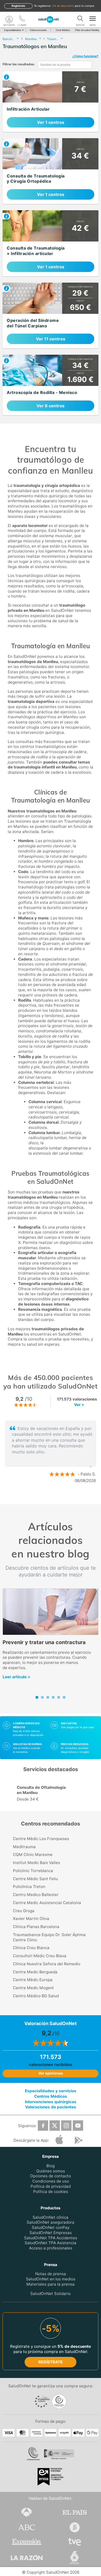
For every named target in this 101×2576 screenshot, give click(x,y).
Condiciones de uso (51, 2181)
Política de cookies (51, 2192)
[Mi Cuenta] (9, 20)
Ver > (79, 1405)
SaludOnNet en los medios (51, 2279)
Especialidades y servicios (51, 2091)
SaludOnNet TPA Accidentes (51, 2238)
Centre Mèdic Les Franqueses (41, 1839)
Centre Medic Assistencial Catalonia (47, 1903)
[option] (51, 1452)
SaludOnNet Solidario (51, 2294)
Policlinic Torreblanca (33, 1871)
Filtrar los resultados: (19, 64)
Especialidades (13, 30)
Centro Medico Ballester (36, 1895)
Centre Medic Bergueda (35, 1972)
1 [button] (45, 1498)
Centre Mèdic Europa (33, 1980)
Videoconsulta (38, 30)
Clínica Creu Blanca (31, 1948)
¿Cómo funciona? (85, 56)
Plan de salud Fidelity (87, 30)
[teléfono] (22, 20)
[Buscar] (80, 20)
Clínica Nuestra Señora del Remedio (47, 1964)
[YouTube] (78, 2126)
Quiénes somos (51, 2171)
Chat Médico (63, 30)
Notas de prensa (51, 2274)
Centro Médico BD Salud (36, 1996)
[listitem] (51, 102)
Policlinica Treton (29, 1887)
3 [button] (61, 1498)
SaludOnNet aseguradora (51, 2222)
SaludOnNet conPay (51, 2227)
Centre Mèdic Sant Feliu (35, 1879)
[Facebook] (43, 2126)
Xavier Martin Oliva (31, 1919)
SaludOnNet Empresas (51, 2233)
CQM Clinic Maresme (33, 1855)
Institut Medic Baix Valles (37, 1863)
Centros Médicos (51, 2096)
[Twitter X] (55, 2126)
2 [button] (53, 1498)
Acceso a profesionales (51, 2248)
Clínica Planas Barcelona (36, 1927)
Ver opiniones (51, 2073)
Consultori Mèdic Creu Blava (40, 1956)
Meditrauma (24, 1847)
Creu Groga (24, 1911)
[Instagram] (66, 2126)
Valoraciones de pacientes (51, 2107)
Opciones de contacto (51, 2176)
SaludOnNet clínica (51, 2217)
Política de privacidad (51, 2186)
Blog (51, 2166)
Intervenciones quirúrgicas (51, 2102)
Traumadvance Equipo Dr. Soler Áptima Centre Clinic (49, 1937)
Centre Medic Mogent (33, 1988)
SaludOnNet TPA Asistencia (51, 2243)
